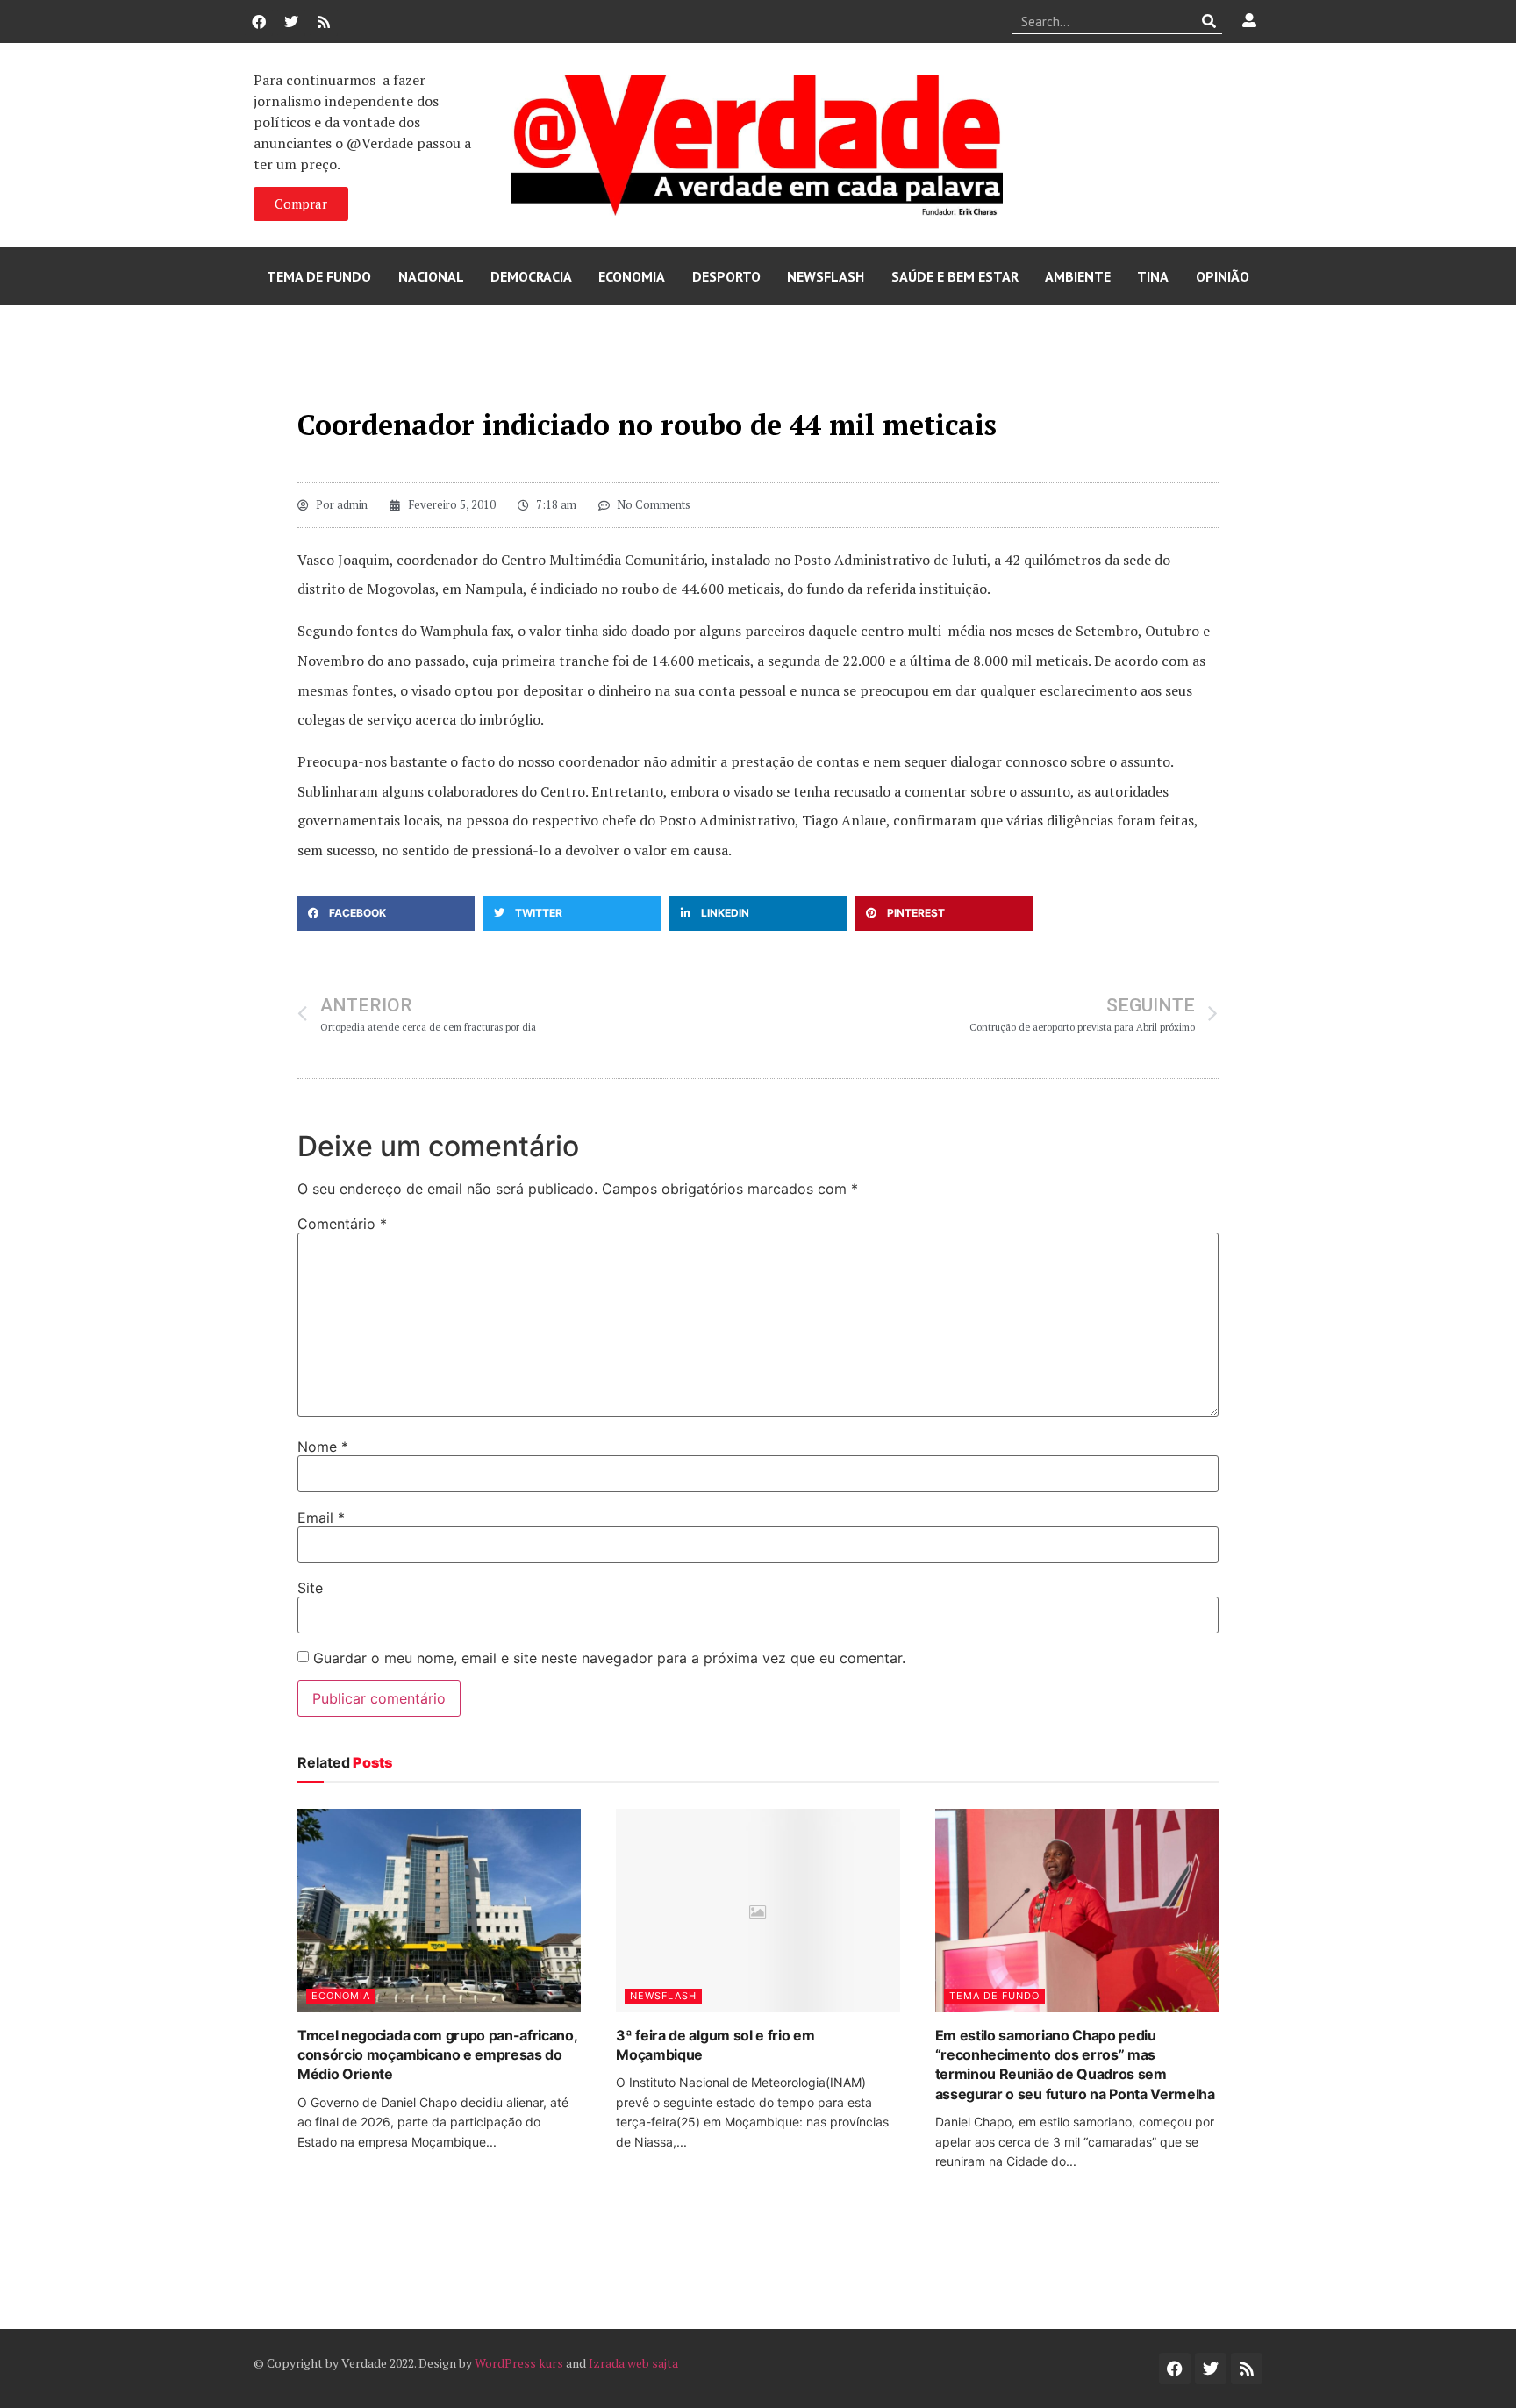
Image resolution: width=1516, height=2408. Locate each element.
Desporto (726, 276)
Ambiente (1078, 276)
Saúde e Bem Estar (955, 276)
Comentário (342, 1224)
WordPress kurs (519, 2363)
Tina (1153, 276)
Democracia (531, 276)
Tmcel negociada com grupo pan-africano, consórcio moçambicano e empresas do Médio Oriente (437, 2055)
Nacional (431, 276)
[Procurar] (1209, 21)
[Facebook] (259, 22)
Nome (323, 1447)
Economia (632, 276)
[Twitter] (291, 22)
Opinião (1223, 276)
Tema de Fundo (319, 276)
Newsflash (826, 276)
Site (310, 1588)
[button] (386, 913)
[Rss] (324, 22)
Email (321, 1518)
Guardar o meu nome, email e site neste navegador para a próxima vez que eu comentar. (609, 1658)
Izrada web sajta (633, 2363)
